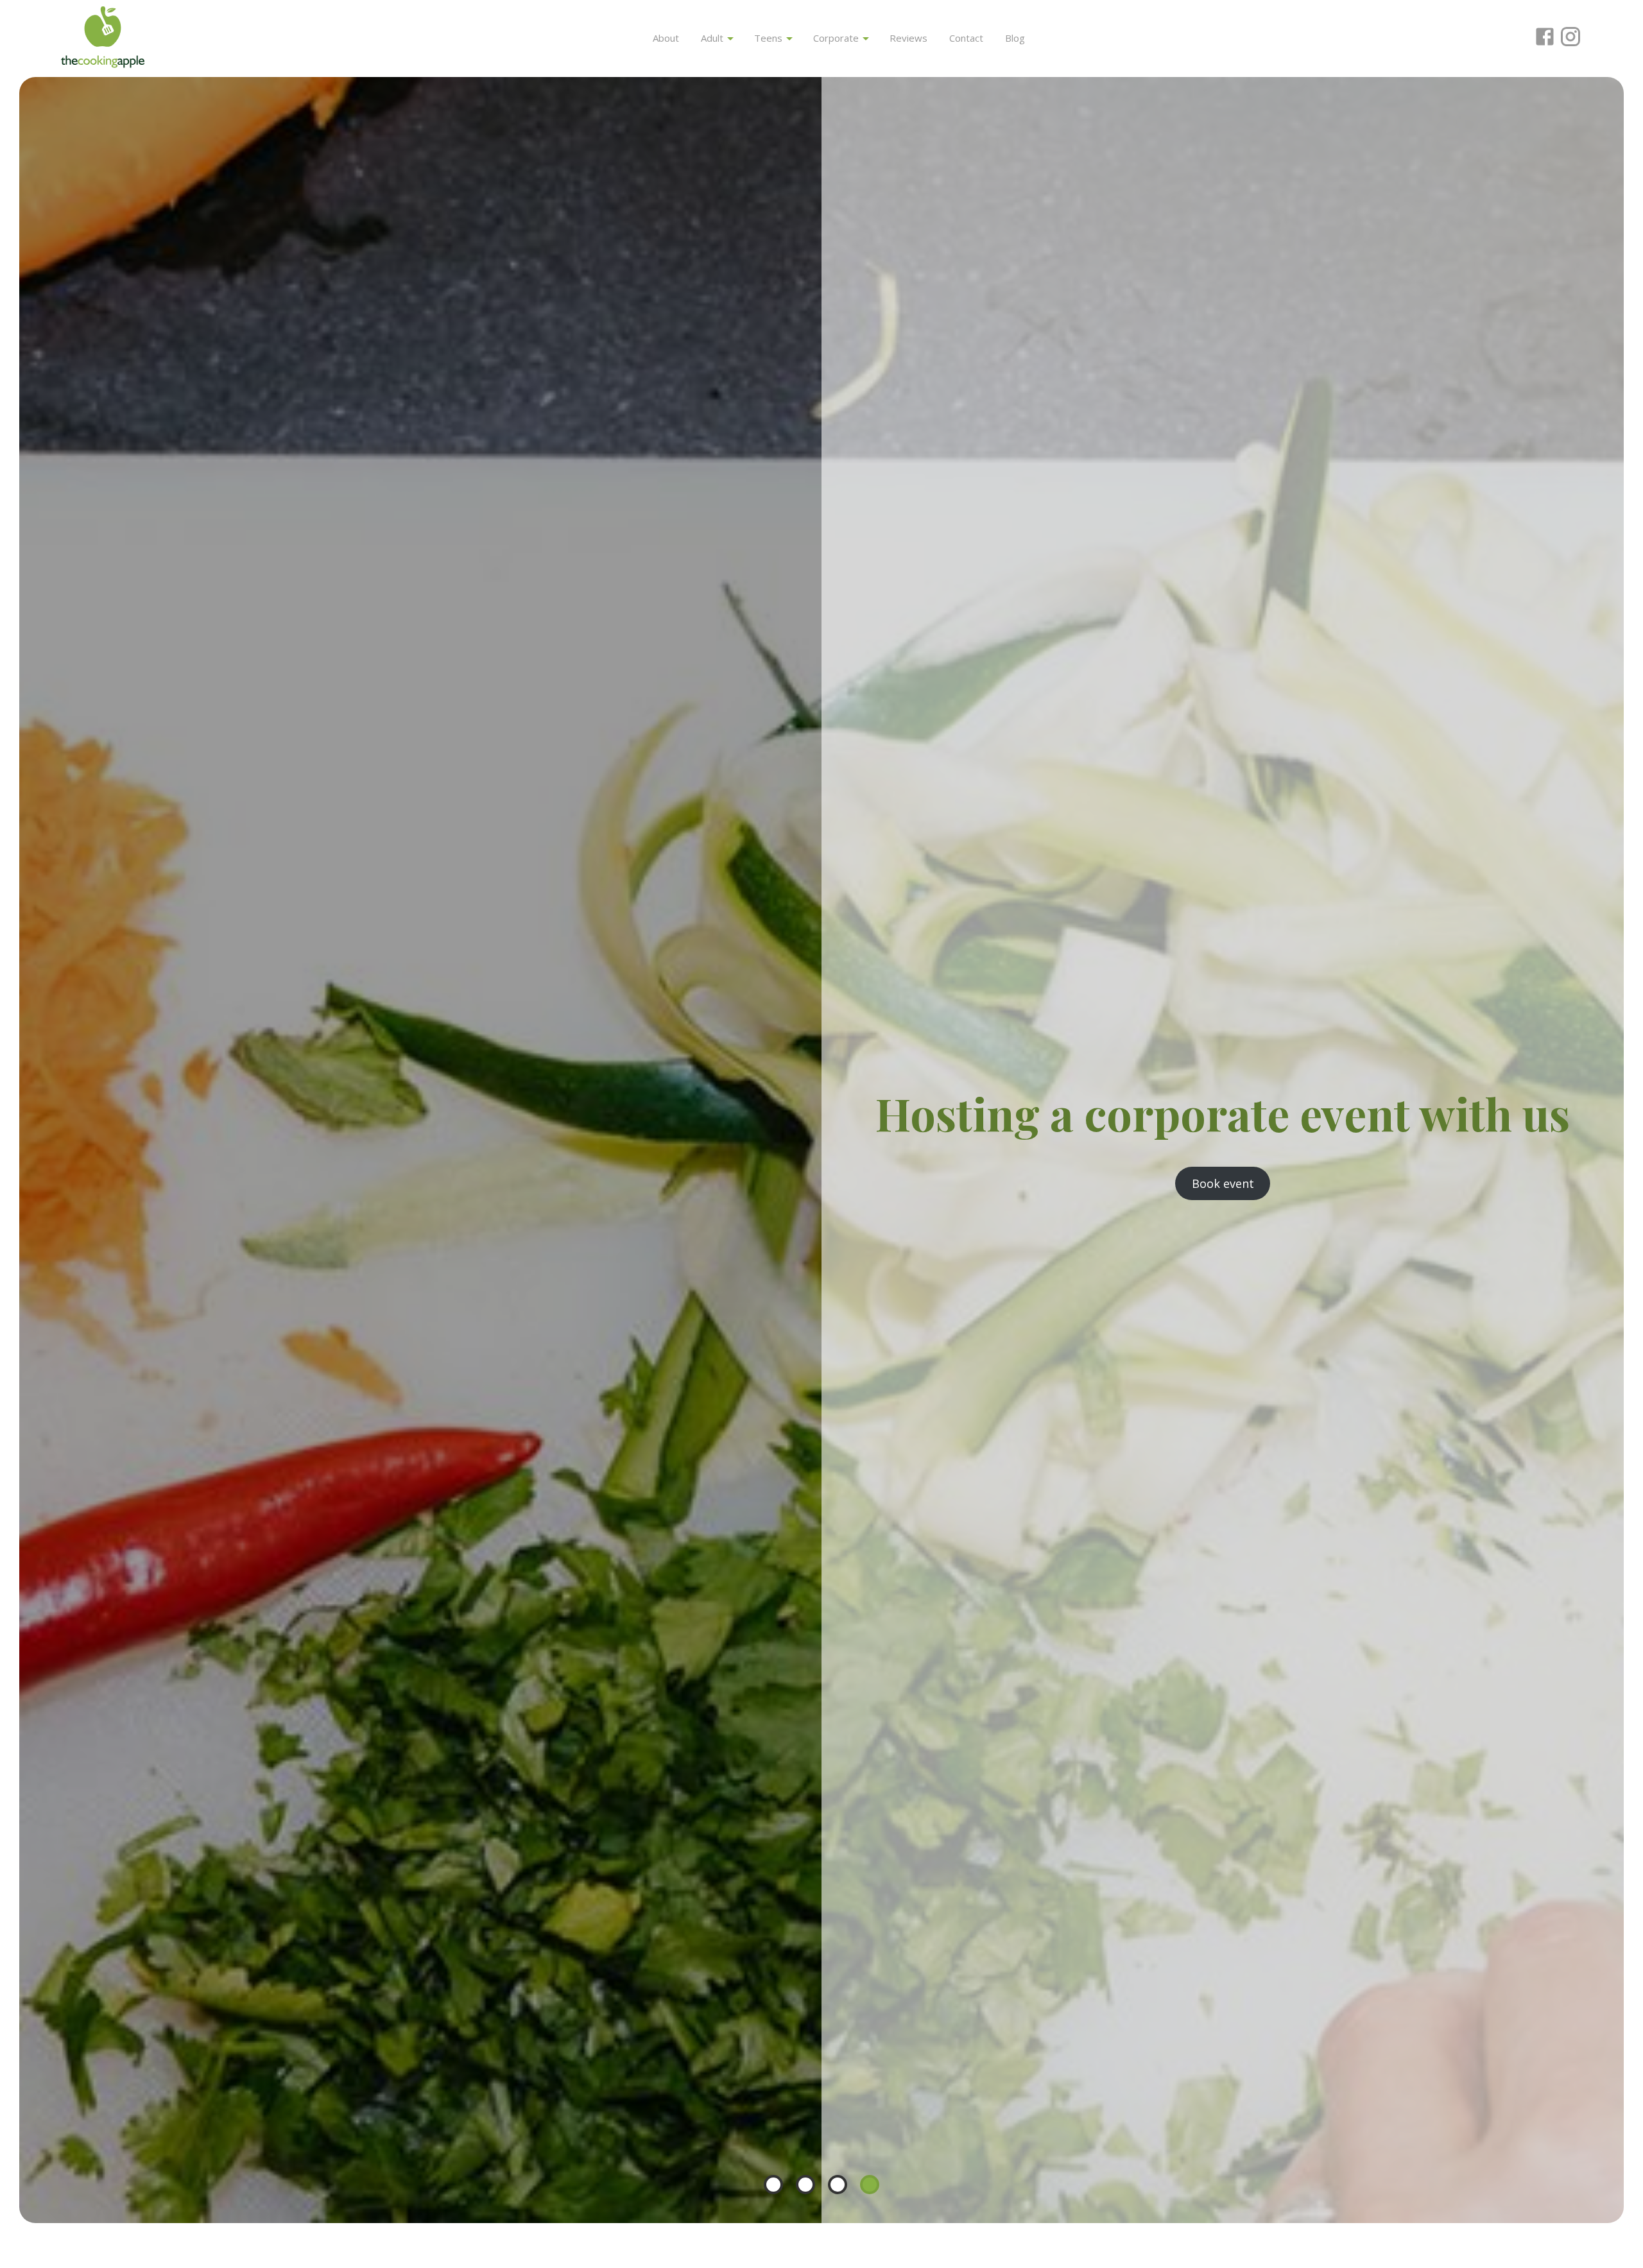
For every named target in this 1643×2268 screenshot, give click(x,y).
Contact (966, 38)
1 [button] (773, 2185)
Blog (1015, 38)
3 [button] (838, 2185)
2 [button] (805, 2185)
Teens (770, 38)
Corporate (837, 38)
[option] (821, 1150)
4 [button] (870, 2185)
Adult (713, 38)
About (666, 38)
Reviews (908, 38)
